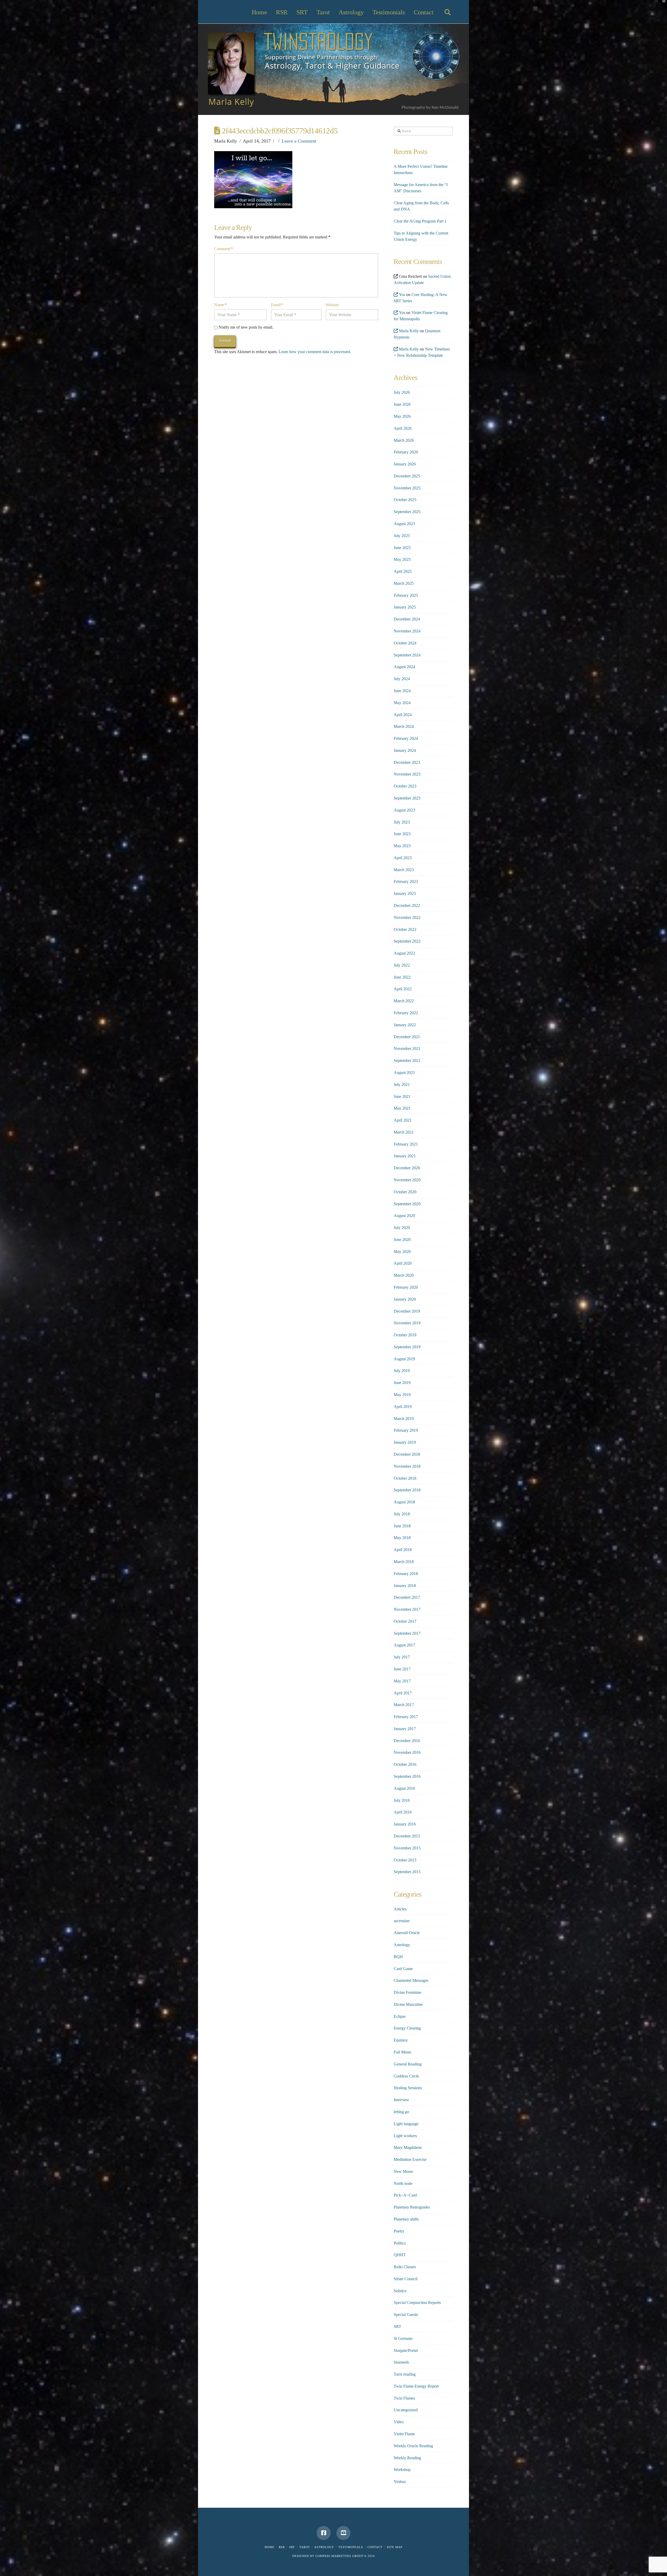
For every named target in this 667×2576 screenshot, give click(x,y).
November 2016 (407, 1752)
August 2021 (404, 1072)
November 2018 (407, 1466)
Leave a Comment (299, 141)
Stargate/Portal (406, 2350)
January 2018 (405, 1586)
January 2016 (405, 1824)
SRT (397, 2326)
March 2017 (404, 1705)
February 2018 (406, 1574)
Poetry (399, 2231)
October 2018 (405, 1478)
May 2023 (402, 846)
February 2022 (406, 1013)
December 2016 (407, 1741)
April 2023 (403, 858)
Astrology (402, 1945)
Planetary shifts (406, 2219)
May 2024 (402, 703)
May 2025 (402, 559)
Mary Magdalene (408, 2147)
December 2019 (407, 1311)
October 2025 (405, 500)
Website (332, 305)
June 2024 (402, 691)
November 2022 (407, 917)
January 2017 (405, 1729)
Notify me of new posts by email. (246, 327)
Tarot (305, 2547)
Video (399, 2422)
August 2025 (404, 524)
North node (403, 2183)
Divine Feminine (407, 1992)
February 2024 (406, 738)
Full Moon (402, 2052)
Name (220, 305)
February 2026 (406, 452)
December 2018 (407, 1454)
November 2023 (407, 774)
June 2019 (402, 1383)
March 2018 (404, 1562)
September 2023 (407, 798)
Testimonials (351, 2547)
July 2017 (402, 1657)
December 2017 (407, 1597)
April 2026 (403, 428)
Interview (402, 2100)
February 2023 (406, 881)
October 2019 (405, 1335)
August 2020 (404, 1216)
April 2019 (403, 1407)
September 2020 (407, 1204)
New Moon (403, 2171)
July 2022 (402, 965)
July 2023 (402, 822)
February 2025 (406, 595)
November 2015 (407, 1848)
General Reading (408, 2064)
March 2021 (404, 1132)
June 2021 (402, 1096)
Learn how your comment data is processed (314, 352)
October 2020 (405, 1192)
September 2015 (407, 1872)
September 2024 (407, 655)
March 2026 (404, 440)
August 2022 (404, 953)
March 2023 (404, 870)
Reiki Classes (405, 2267)
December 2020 (407, 1168)
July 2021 (402, 1084)
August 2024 (404, 667)
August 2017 (404, 1645)
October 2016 (405, 1764)
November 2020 (407, 1180)
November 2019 (407, 1323)
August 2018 (404, 1502)
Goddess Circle (406, 2076)
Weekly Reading (407, 2458)
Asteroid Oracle (407, 1933)
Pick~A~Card (405, 2195)
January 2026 (405, 464)
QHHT (400, 2255)
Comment (223, 249)
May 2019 (402, 1395)
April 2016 (403, 1812)
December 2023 (407, 762)
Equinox (401, 2040)
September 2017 (407, 1633)
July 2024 (402, 679)
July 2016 (402, 1800)
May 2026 (402, 416)
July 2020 (402, 1228)
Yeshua (400, 2482)
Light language (406, 2124)
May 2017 (402, 1681)
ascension (402, 1921)
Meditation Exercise (410, 2159)
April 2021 (403, 1120)
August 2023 (404, 810)
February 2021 (406, 1144)
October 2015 (405, 1860)
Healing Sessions (408, 2088)
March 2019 (404, 1419)
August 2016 (404, 1788)
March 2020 (404, 1275)
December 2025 (407, 476)
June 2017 (402, 1669)
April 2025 (403, 571)
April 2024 (403, 715)
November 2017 (407, 1609)
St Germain (403, 2338)
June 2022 (402, 977)
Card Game (403, 1969)
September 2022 (407, 941)
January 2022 (405, 1025)
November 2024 (407, 631)
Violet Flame (404, 2434)
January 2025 (405, 607)
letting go (401, 2112)
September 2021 (407, 1060)
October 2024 (405, 643)
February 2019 (406, 1430)
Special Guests (406, 2314)
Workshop (402, 2470)
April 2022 (403, 989)
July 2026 (402, 392)
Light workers (405, 2136)
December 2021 (407, 1037)
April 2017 (403, 1693)
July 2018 (402, 1514)
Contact (375, 2547)
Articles (400, 1909)
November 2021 (407, 1049)
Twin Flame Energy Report (416, 2386)
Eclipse (400, 2016)
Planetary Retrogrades (412, 2207)
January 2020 (405, 1299)
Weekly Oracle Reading (413, 2446)
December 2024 (407, 619)
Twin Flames (404, 2398)
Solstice (400, 2291)
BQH (398, 1957)
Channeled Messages (411, 1980)
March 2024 (404, 726)
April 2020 (403, 1263)
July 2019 (402, 1371)
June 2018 (402, 1526)
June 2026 (402, 404)
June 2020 (402, 1240)
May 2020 (402, 1252)
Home (270, 2547)
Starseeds (401, 2362)
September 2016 (407, 1776)
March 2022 (404, 1001)
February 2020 (406, 1287)
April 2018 (403, 1550)
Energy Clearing (407, 2028)
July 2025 (402, 536)
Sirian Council (406, 2279)
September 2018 (407, 1490)
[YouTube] (343, 2533)
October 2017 (405, 1621)
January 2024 (405, 750)
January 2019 (405, 1442)
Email (277, 305)
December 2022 (407, 905)
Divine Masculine (408, 2004)
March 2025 (404, 583)
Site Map (395, 2547)
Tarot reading (405, 2374)
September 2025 (407, 512)
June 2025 (402, 548)
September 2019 (407, 1347)
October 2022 (405, 929)
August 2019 (404, 1359)
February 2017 (406, 1717)
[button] (662, 5)
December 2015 (407, 1836)
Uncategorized (406, 2410)
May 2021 (402, 1108)
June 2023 (402, 834)
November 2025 (407, 488)
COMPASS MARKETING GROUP (339, 2556)
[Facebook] (324, 2533)
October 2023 (405, 786)
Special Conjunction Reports (417, 2303)
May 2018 (402, 1538)
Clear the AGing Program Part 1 (420, 221)
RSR (282, 2547)
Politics (400, 2243)
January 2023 (405, 893)
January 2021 (405, 1156)
